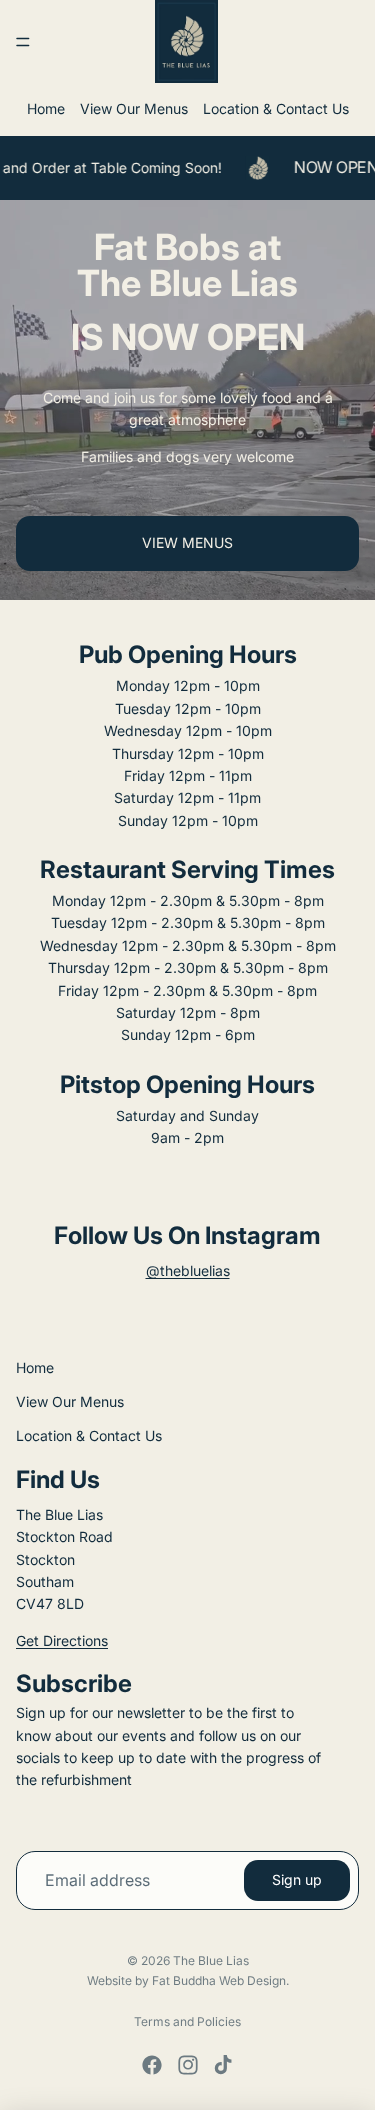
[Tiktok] (223, 2065)
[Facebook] (152, 2065)
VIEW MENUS (187, 542)
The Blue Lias (211, 1960)
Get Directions (62, 1640)
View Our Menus (134, 108)
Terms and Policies (187, 2021)
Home (46, 108)
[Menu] (23, 42)
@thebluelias (188, 1270)
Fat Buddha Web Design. (220, 1980)
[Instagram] (188, 2065)
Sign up (297, 1879)
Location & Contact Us (276, 108)
